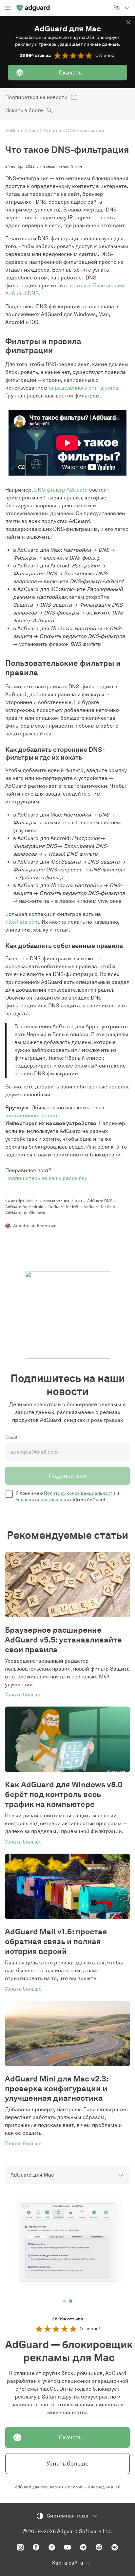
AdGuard (14, 131)
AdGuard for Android (24, 1207)
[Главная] (33, 8)
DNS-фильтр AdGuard (61, 490)
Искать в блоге (24, 110)
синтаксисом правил (32, 1115)
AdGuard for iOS (63, 1207)
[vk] (115, 2547)
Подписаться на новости (36, 97)
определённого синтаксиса (84, 388)
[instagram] (20, 2547)
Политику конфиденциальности (80, 1493)
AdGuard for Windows (25, 1212)
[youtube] (67, 2547)
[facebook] (36, 2547)
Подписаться (67, 1476)
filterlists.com (22, 922)
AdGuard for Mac (99, 1207)
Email (11, 1437)
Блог (34, 131)
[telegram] (83, 2547)
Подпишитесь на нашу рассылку (46, 1178)
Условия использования (42, 1500)
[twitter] (52, 2547)
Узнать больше (67, 2464)
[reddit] (99, 2547)
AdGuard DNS (100, 1201)
